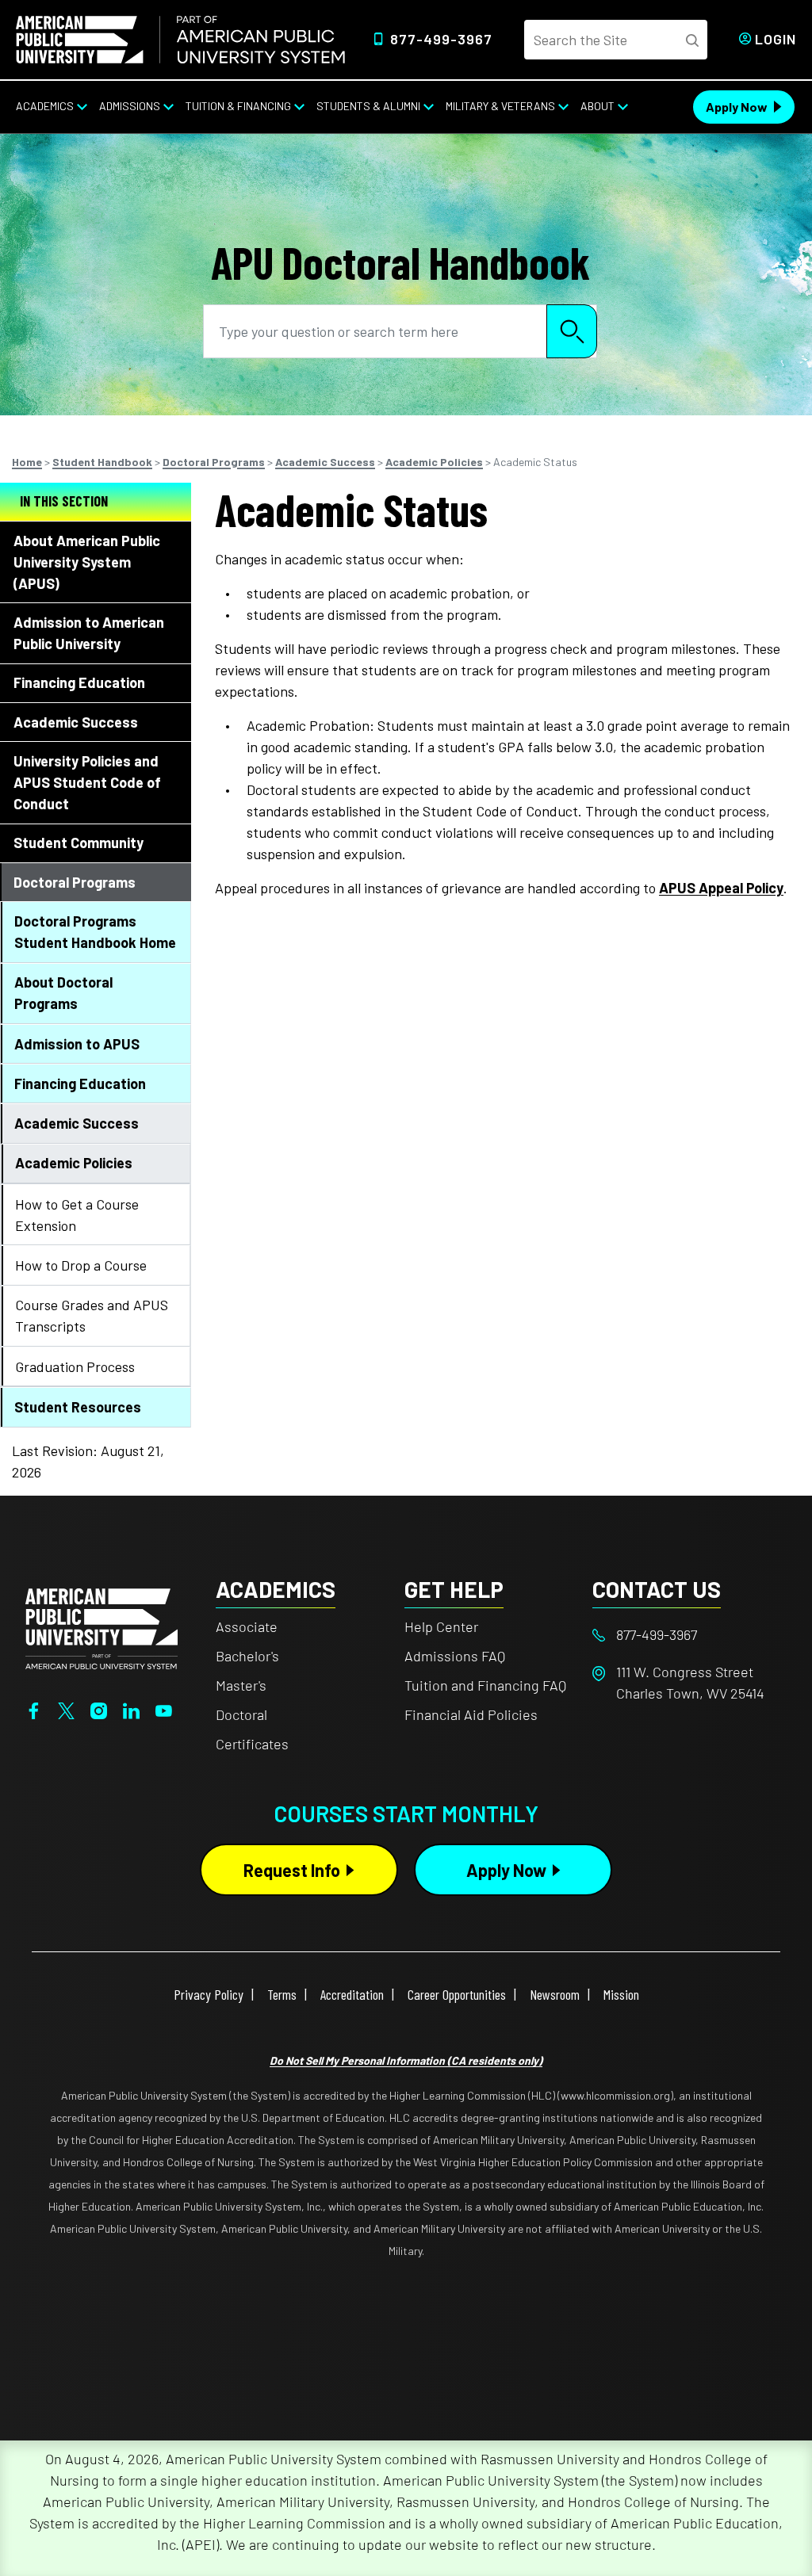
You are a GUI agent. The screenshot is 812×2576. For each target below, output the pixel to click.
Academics (45, 106)
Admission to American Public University (89, 633)
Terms (282, 1994)
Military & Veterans (500, 106)
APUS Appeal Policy (721, 888)
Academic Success (325, 462)
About (598, 106)
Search (572, 331)
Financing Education (79, 682)
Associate (247, 1626)
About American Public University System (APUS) (87, 562)
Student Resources (78, 1407)
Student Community (79, 843)
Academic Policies (434, 462)
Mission (621, 1994)
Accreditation (352, 1994)
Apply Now (737, 107)
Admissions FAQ (455, 1656)
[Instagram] (99, 1709)
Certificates (252, 1744)
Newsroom (555, 1994)
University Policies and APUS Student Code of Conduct (87, 782)
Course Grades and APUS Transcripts (92, 1315)
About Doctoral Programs (63, 993)
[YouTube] (164, 1709)
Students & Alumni (368, 106)
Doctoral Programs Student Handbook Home (95, 932)
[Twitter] (66, 1709)
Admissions (130, 106)
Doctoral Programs (214, 462)
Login (776, 39)
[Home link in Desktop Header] (180, 40)
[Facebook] (34, 1709)
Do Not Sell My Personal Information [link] (406, 2060)
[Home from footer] (101, 1626)
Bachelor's (247, 1656)
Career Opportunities (457, 1994)
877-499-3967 (441, 39)
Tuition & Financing (238, 106)
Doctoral (241, 1714)
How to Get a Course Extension (77, 1215)
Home (27, 462)
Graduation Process (75, 1366)
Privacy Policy (209, 1994)
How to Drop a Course (81, 1265)
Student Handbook (102, 462)
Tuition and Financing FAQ (485, 1685)
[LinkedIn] (131, 1709)
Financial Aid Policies (471, 1714)
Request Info (292, 1870)
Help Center (441, 1626)
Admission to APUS (77, 1044)
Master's (241, 1685)
